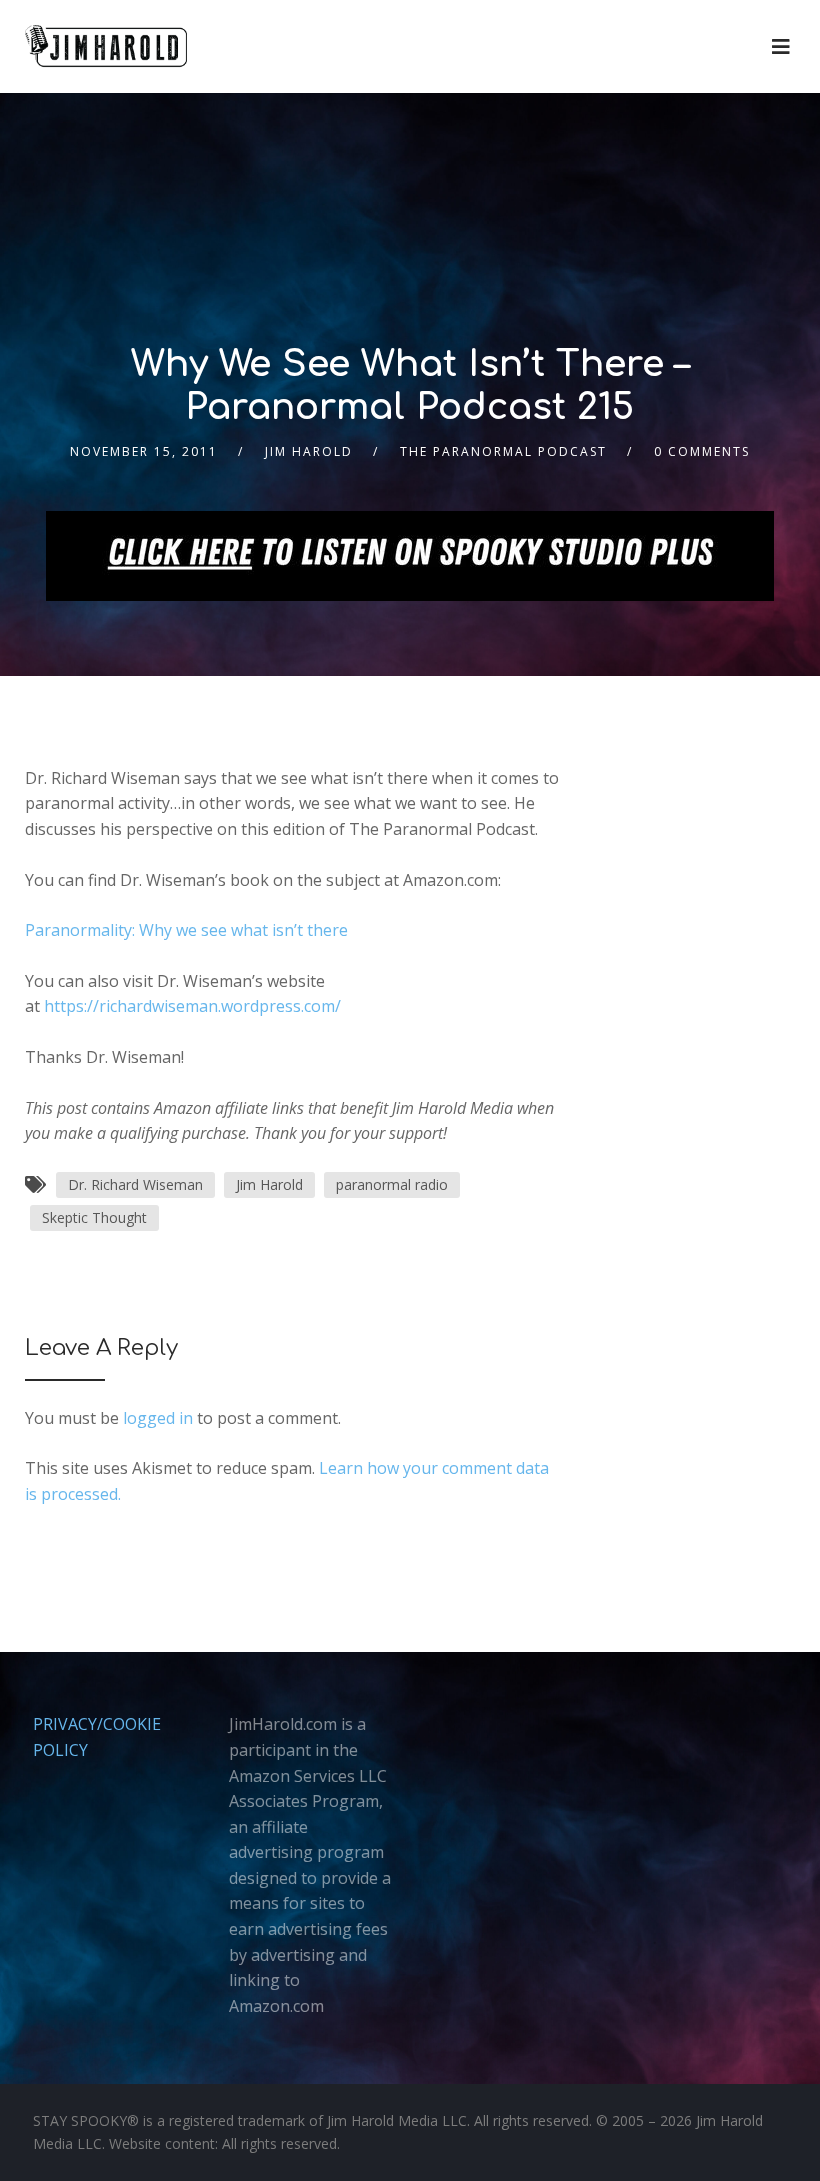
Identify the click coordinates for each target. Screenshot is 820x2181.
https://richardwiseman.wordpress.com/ (192, 1006)
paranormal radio (392, 1184)
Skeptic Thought (94, 1217)
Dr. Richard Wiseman (135, 1184)
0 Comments (702, 451)
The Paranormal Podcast (503, 451)
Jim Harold (309, 451)
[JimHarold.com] (106, 46)
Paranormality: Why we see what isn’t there (186, 930)
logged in (158, 1418)
